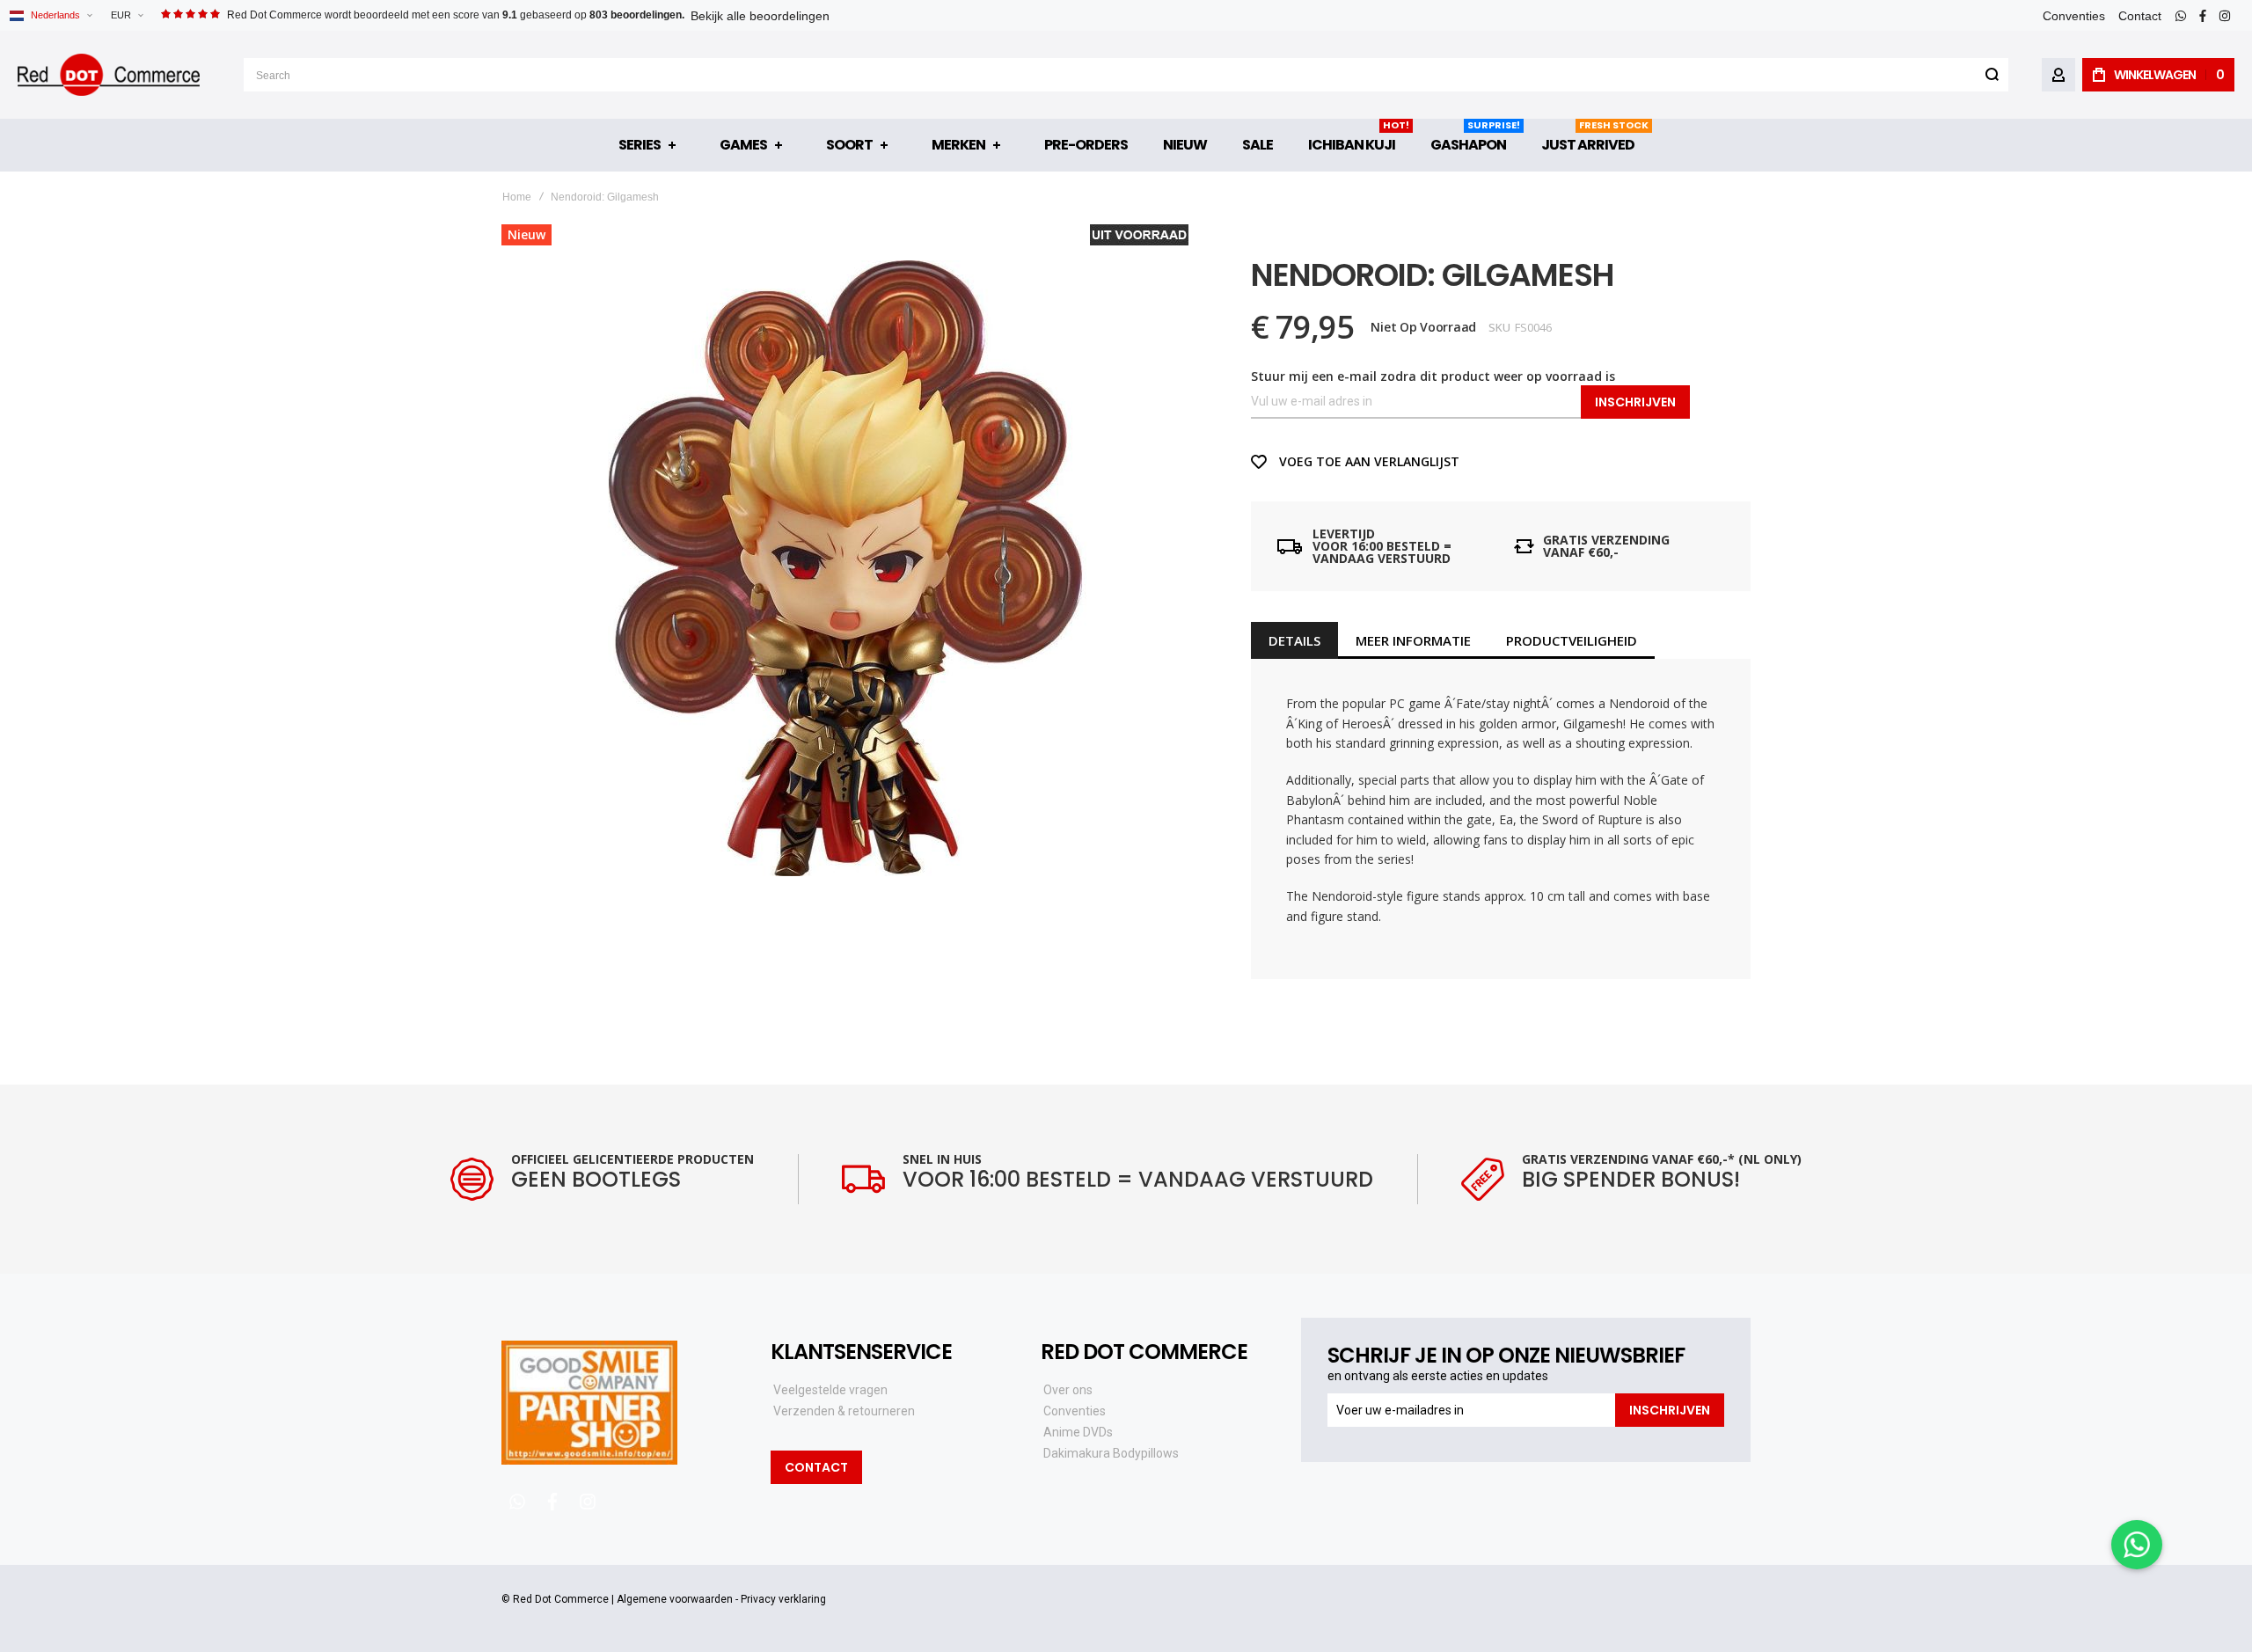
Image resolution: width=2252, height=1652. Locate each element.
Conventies (2074, 16)
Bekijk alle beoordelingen (760, 16)
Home (517, 197)
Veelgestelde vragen (830, 1390)
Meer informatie (1413, 640)
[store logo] (109, 75)
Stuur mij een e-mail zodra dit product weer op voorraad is (1433, 376)
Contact (2140, 16)
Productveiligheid (1572, 640)
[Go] (1992, 75)
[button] (127, 15)
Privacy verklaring (783, 1599)
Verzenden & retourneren (844, 1411)
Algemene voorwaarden (675, 1599)
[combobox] (1126, 75)
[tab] (1294, 640)
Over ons (1068, 1390)
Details (1294, 640)
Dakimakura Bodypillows (1111, 1453)
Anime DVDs (1078, 1432)
